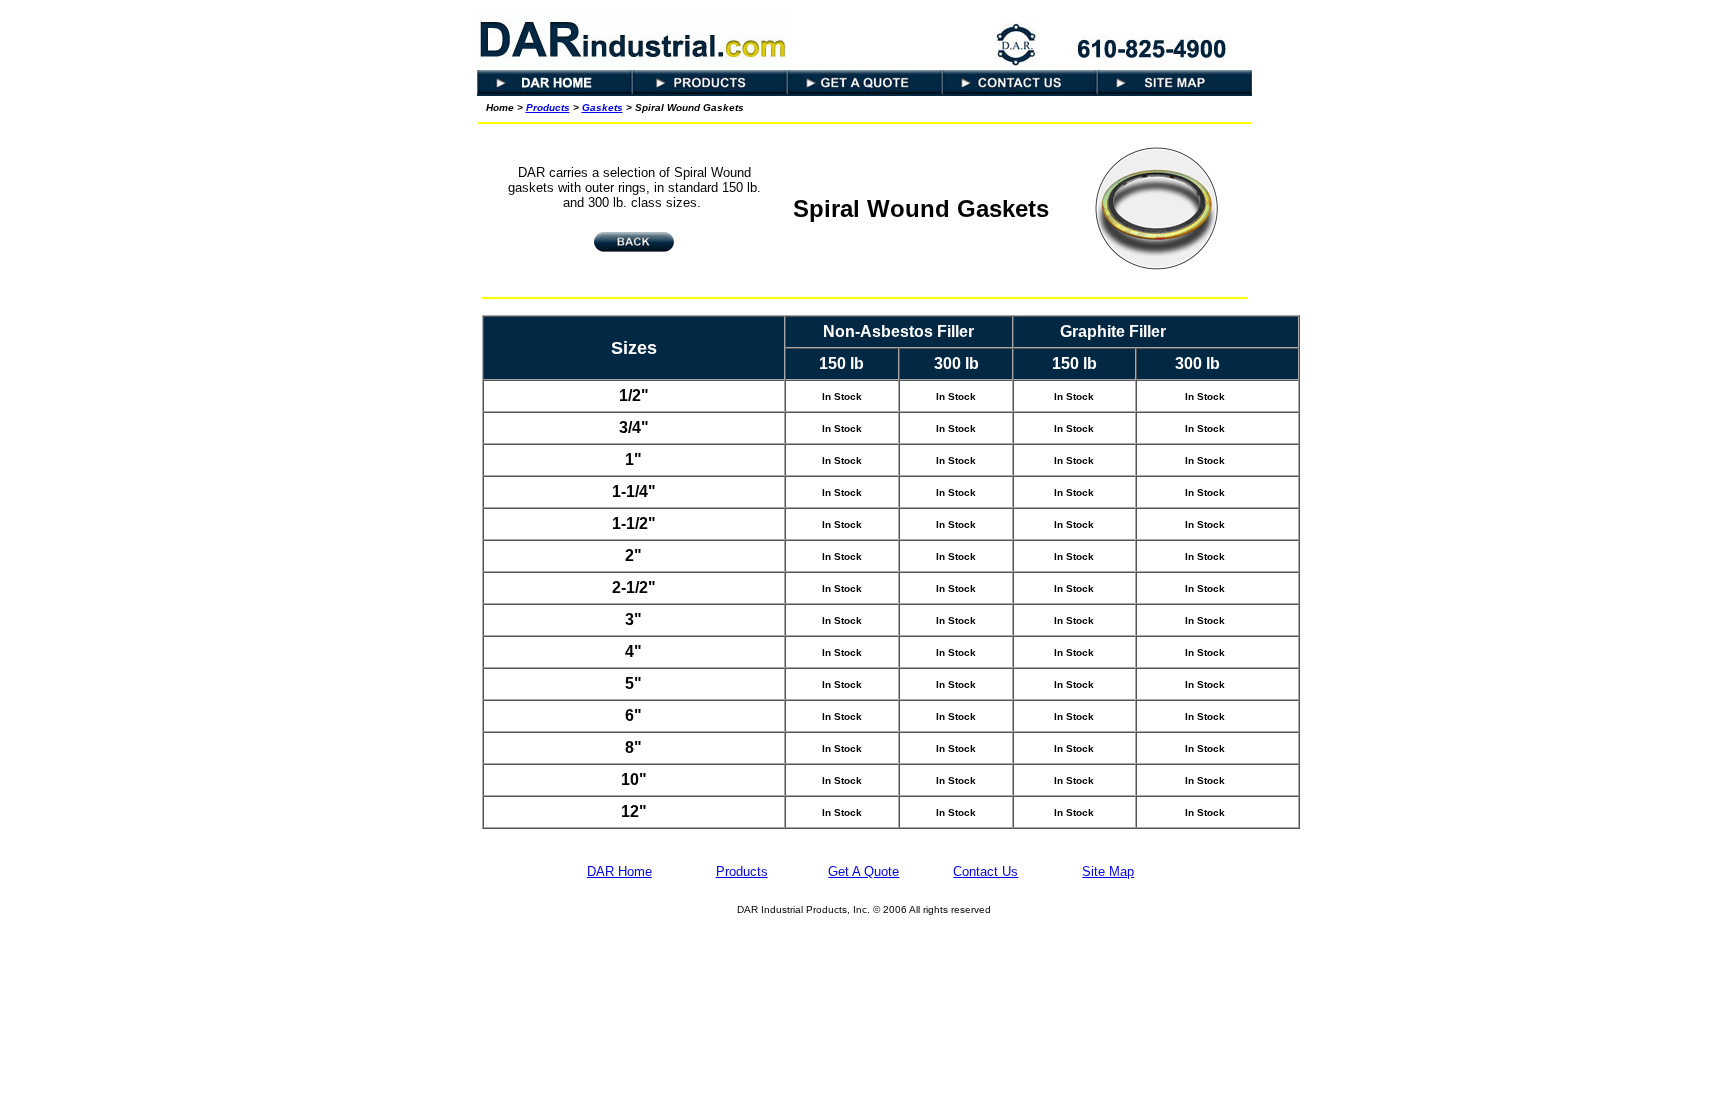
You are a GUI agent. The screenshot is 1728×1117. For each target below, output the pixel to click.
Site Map (1108, 871)
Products (548, 107)
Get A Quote (863, 871)
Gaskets (602, 107)
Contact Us (985, 871)
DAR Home (619, 871)
